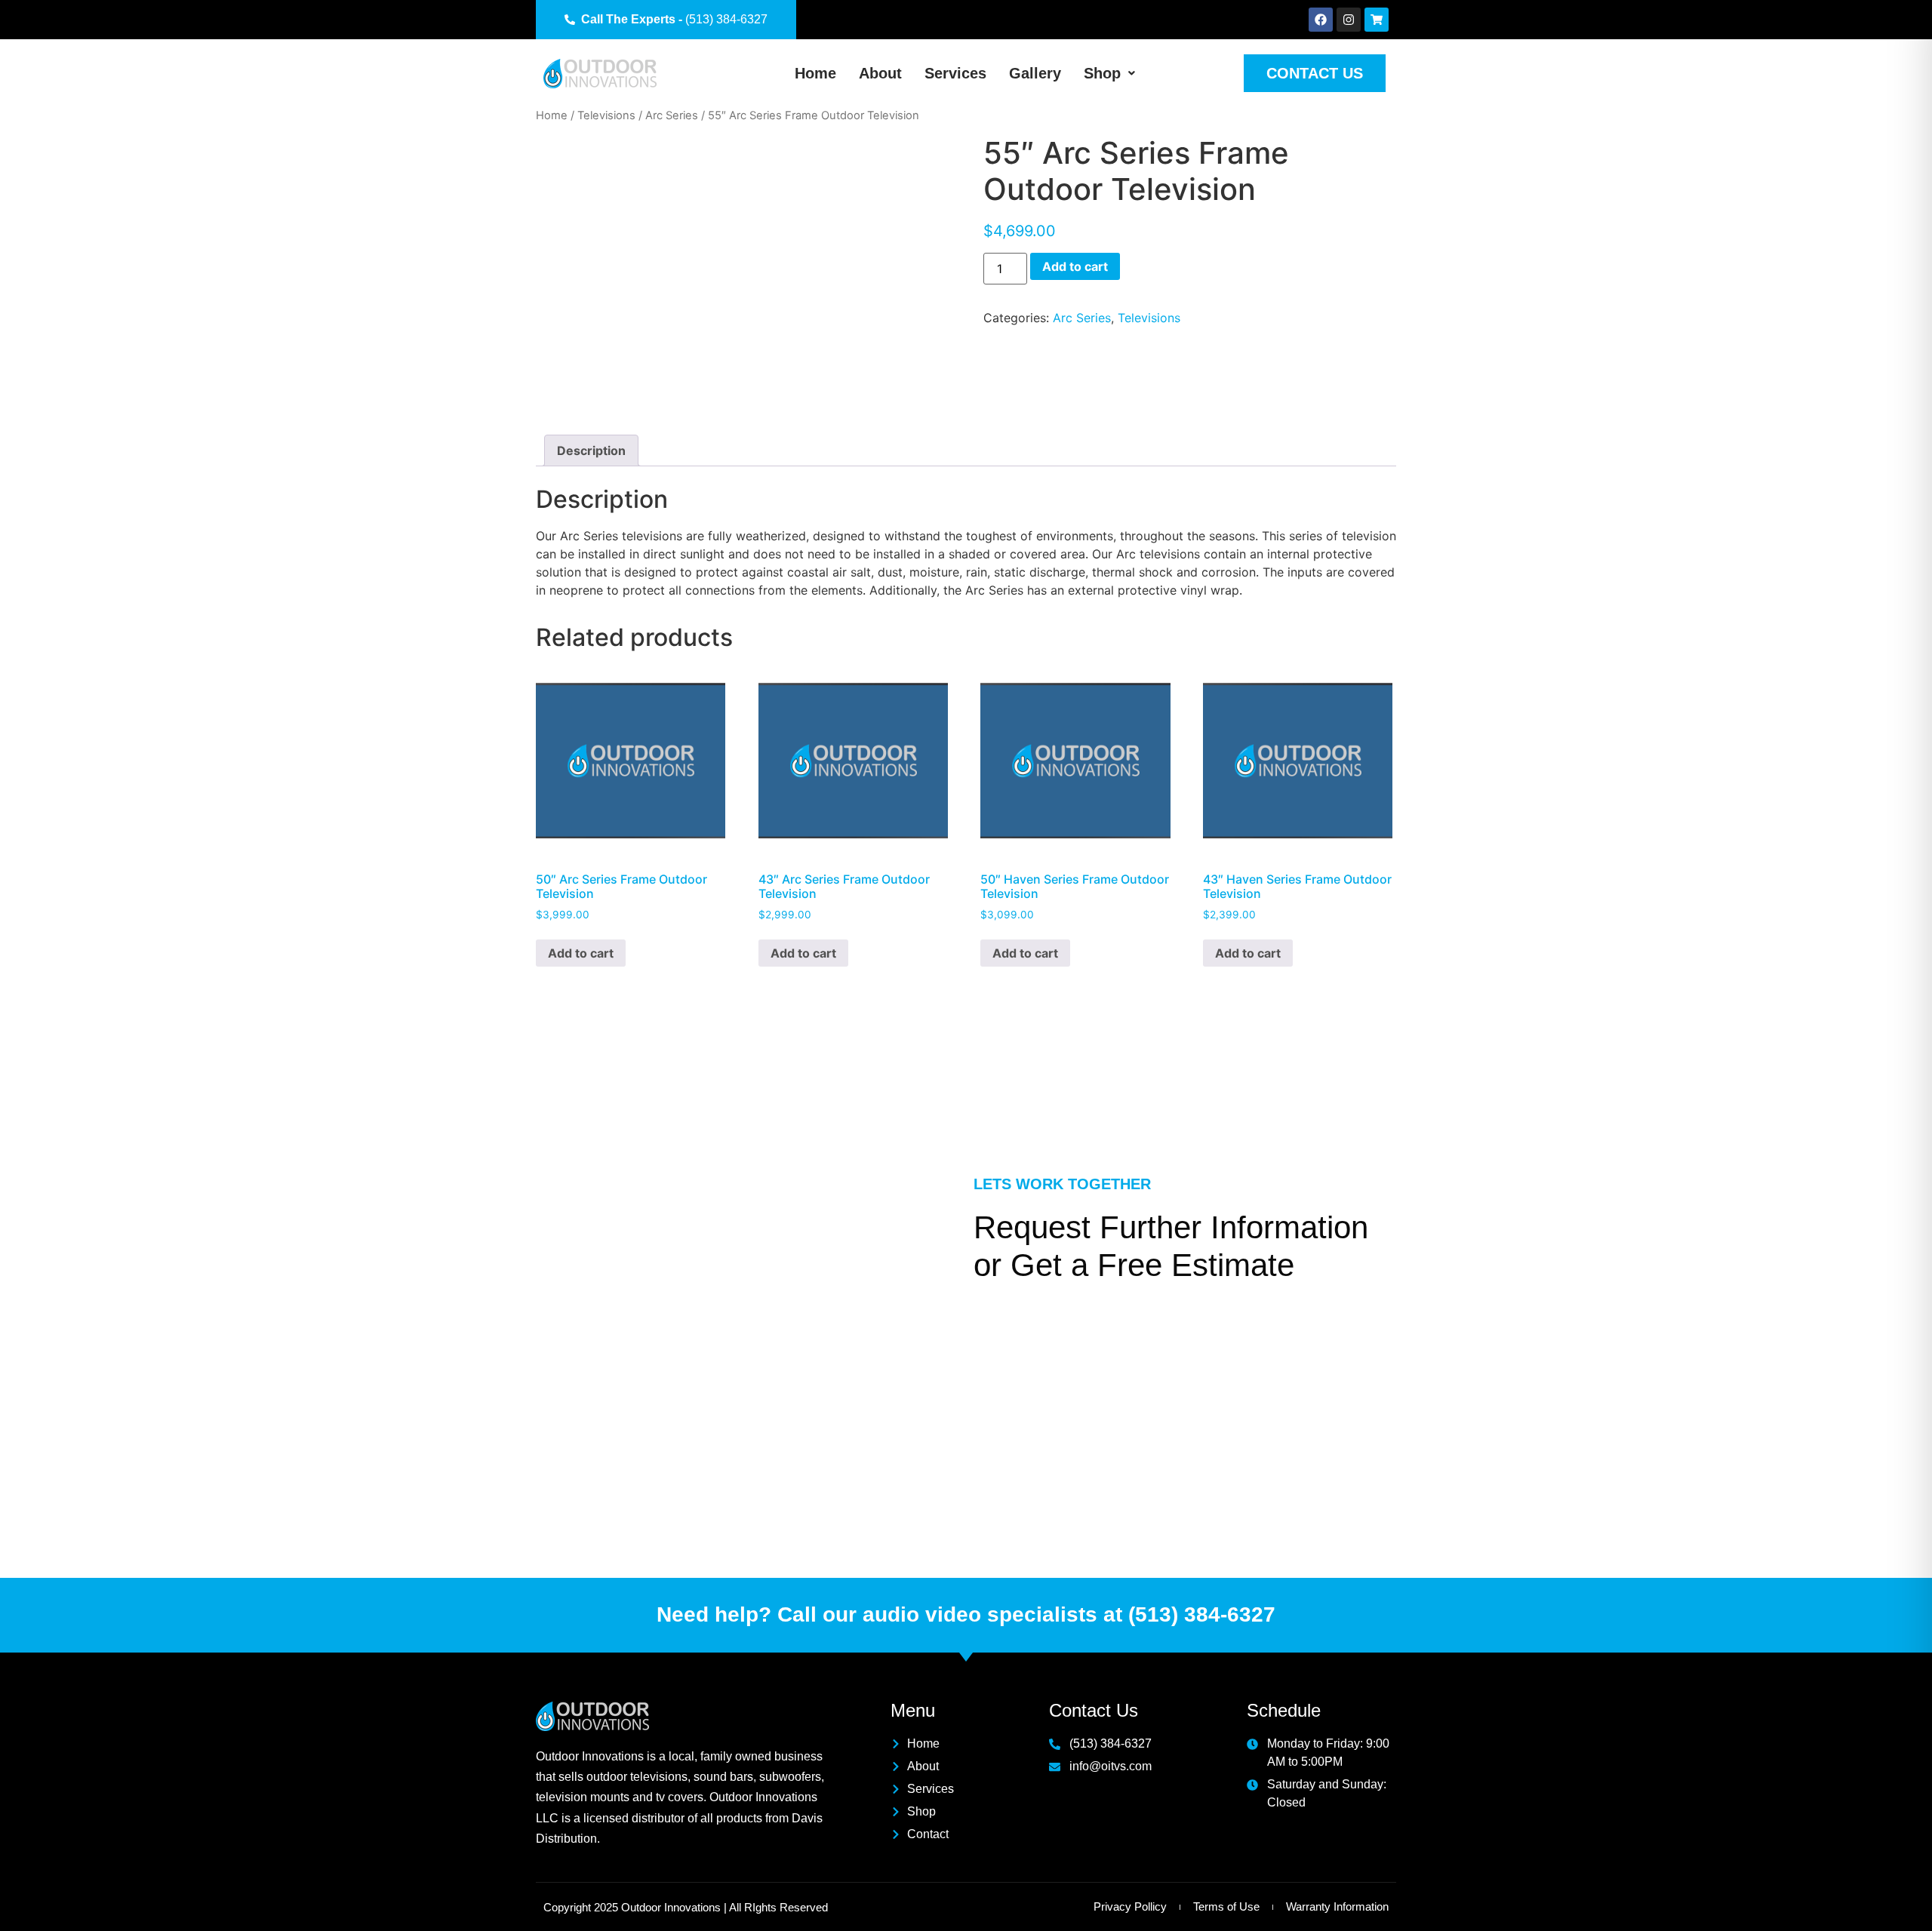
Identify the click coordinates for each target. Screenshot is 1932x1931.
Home (815, 73)
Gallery (1035, 73)
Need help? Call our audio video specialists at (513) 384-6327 (966, 1614)
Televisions (606, 115)
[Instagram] (1349, 20)
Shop (1102, 73)
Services (955, 73)
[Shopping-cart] (1377, 20)
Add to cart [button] (581, 953)
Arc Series (672, 115)
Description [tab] (591, 450)
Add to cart (1075, 266)
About (880, 73)
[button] (1109, 73)
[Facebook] (1321, 20)
